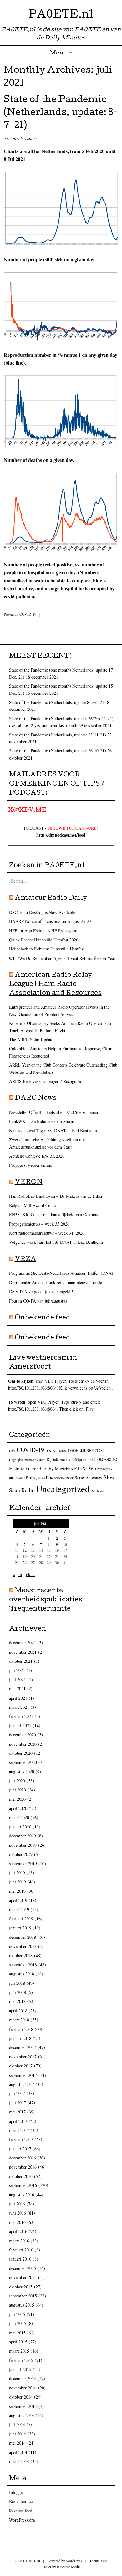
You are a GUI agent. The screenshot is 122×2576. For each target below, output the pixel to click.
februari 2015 (21, 2360)
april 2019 (18, 1900)
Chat (12, 1451)
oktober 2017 (21, 2066)
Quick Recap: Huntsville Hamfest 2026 (44, 940)
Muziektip (64, 1469)
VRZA (25, 1260)
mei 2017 (17, 2112)
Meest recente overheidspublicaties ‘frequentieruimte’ (46, 1600)
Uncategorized (63, 1489)
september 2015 (23, 2296)
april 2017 (18, 2121)
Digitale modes (58, 1460)
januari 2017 (20, 2149)
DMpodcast (82, 1459)
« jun (17, 1574)
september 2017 (23, 2075)
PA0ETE (31, 139)
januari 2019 (20, 1928)
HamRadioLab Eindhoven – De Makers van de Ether (56, 1196)
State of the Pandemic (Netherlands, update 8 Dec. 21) (57, 702)
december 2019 (23, 1836)
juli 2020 (17, 1781)
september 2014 (23, 2406)
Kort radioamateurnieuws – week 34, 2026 (47, 1233)
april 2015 (18, 2342)
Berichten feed (22, 2501)
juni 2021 (18, 1680)
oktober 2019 (21, 1854)
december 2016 (23, 2158)
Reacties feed (21, 2511)
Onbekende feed (43, 1318)
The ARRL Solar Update (31, 1040)
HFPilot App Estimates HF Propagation (44, 931)
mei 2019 (17, 1891)
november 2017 (23, 2057)
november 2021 (23, 1652)
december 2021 (23, 1643)
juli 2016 (17, 2204)
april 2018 (18, 2011)
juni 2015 (18, 2323)
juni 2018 (18, 1992)
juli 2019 (17, 1873)
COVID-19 (28, 614)
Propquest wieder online (30, 1165)
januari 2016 (20, 2259)
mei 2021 (17, 1689)
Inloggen (17, 2492)
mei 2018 (17, 2001)
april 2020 (18, 1808)
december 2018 (23, 1937)
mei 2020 (17, 1799)
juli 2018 (17, 1983)
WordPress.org (22, 2520)
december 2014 (23, 2378)
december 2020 (23, 1735)
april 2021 (18, 1698)
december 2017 (23, 2047)
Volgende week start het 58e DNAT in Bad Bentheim (56, 1242)
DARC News (36, 1099)
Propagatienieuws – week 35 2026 (39, 1224)
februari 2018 (21, 2029)
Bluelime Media (69, 2567)
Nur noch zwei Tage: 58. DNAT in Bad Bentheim (53, 1131)
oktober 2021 (21, 1661)
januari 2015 (20, 2369)
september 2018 (23, 1965)
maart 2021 (19, 1707)
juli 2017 (17, 2093)
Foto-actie (106, 1459)
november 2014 (23, 2388)
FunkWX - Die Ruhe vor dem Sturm (42, 1121)
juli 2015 (17, 2314)
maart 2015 (19, 2351)
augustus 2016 (22, 2195)
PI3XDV (84, 1468)
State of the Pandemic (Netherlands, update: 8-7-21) (61, 113)
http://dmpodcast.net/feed (61, 835)
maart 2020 (19, 1818)
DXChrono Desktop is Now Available (42, 912)
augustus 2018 (22, 1974)
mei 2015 (17, 2333)
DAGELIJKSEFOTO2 (86, 1450)
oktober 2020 (21, 1753)
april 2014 (18, 2452)
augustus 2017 (22, 2084)
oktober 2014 (21, 2397)
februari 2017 (21, 2139)
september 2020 (23, 1762)
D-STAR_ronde (56, 1451)
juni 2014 (18, 2434)
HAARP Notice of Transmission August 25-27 (50, 921)
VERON (29, 1183)
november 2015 (23, 2277)
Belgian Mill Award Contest (34, 1205)
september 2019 (23, 1864)
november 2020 (23, 1744)
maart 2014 (19, 2461)
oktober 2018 (21, 1956)
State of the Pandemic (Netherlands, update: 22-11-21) (58, 735)
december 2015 (23, 2268)
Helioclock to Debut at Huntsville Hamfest (47, 949)
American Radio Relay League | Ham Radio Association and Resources (55, 985)
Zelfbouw (98, 1491)
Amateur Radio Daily (51, 899)
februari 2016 (21, 2250)
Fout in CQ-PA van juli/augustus (38, 1301)
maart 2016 (19, 2241)
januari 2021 (20, 1726)
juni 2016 (18, 2213)
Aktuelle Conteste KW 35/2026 (37, 1156)
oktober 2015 (21, 2287)
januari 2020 (20, 1827)
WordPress (74, 2561)
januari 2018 (20, 2038)
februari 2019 (21, 1919)
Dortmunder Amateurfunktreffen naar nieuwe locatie (56, 1282)
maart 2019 (19, 1910)
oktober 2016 (21, 2176)
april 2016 (18, 2231)
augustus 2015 (22, 2305)
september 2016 (23, 2185)
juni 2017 (18, 2103)
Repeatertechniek (62, 1478)
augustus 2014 (22, 2415)
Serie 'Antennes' (89, 1477)
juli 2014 (17, 2424)
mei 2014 (17, 2443)
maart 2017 (19, 2130)
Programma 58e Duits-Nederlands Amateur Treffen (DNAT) (62, 1273)
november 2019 (23, 1845)
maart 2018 (19, 2020)
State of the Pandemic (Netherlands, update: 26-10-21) (58, 751)
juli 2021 (17, 1670)
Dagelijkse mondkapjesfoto (27, 1460)
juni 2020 (18, 1790)
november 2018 (23, 1946)
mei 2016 (17, 2222)
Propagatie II (37, 1477)
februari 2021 (21, 1716)
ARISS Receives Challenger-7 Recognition (47, 1081)
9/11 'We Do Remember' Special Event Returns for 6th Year (62, 958)
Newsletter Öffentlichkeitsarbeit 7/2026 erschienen (53, 1112)
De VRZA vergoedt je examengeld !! (42, 1291)
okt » (30, 1574)
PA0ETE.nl (61, 15)
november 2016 (23, 2167)
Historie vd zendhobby (31, 1468)
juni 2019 (18, 1882)
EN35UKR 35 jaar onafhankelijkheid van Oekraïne (54, 1214)
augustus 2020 (22, 1772)
